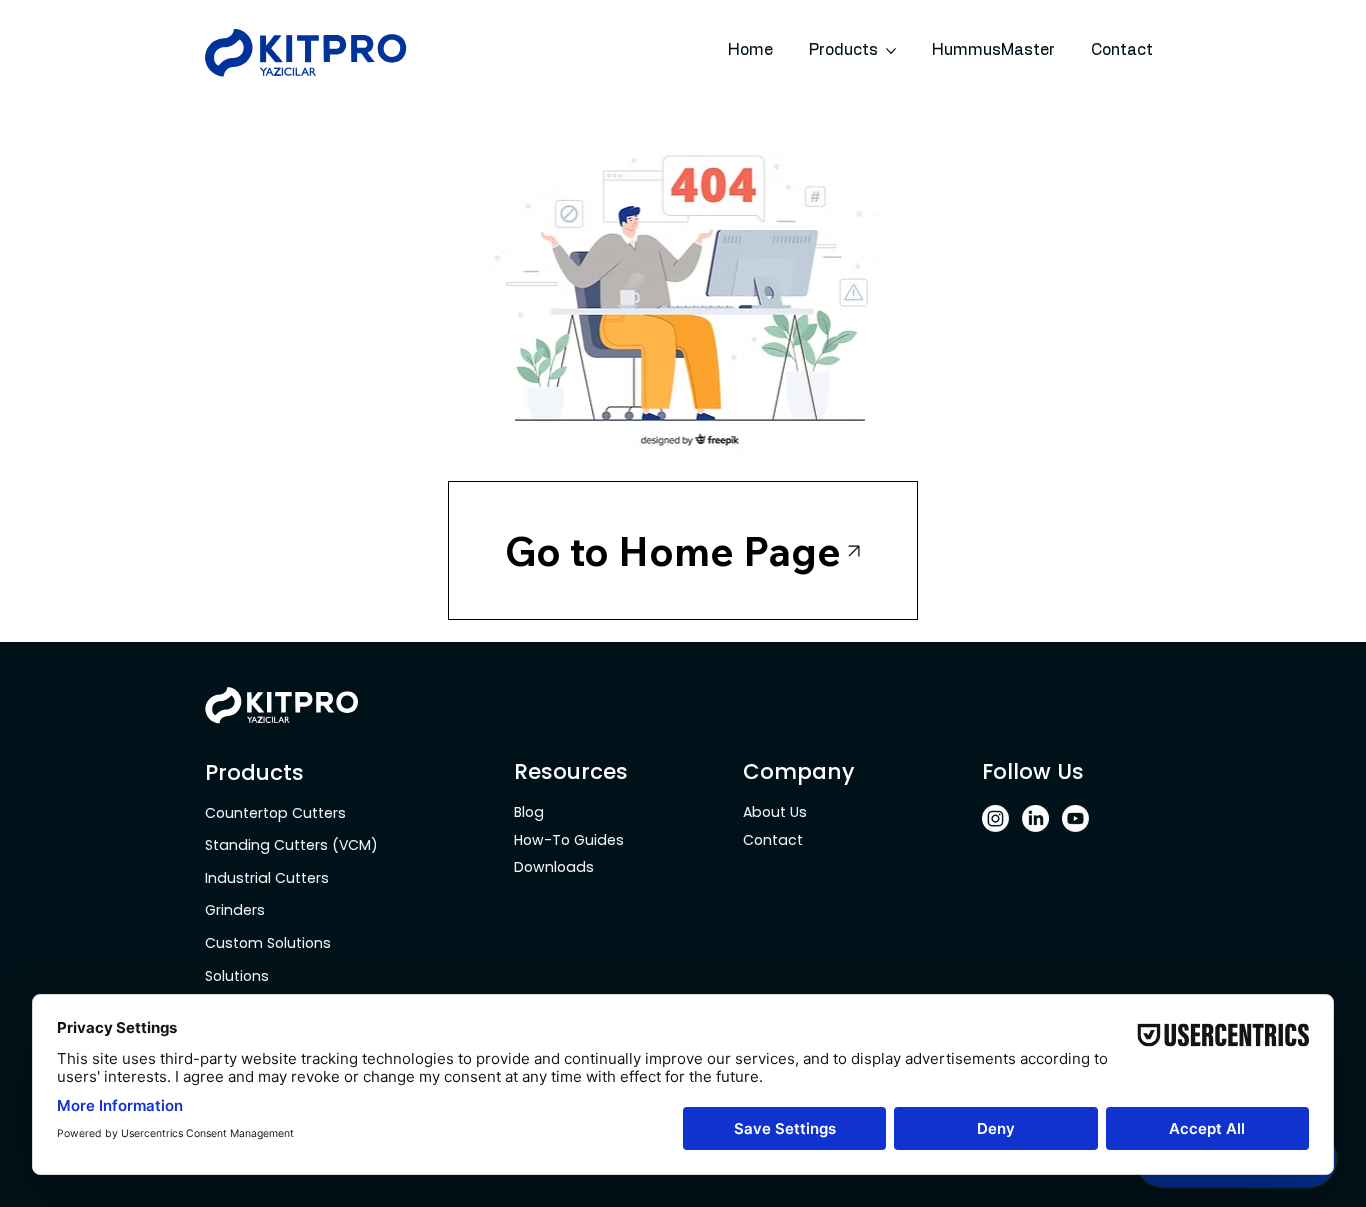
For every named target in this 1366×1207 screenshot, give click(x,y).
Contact (773, 840)
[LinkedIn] (1035, 818)
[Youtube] (1075, 818)
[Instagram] (995, 818)
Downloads (554, 867)
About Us (775, 812)
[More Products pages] (891, 51)
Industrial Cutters (269, 878)
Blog (529, 812)
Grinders (235, 910)
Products (254, 772)
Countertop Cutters (277, 813)
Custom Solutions (270, 943)
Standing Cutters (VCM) (291, 845)
